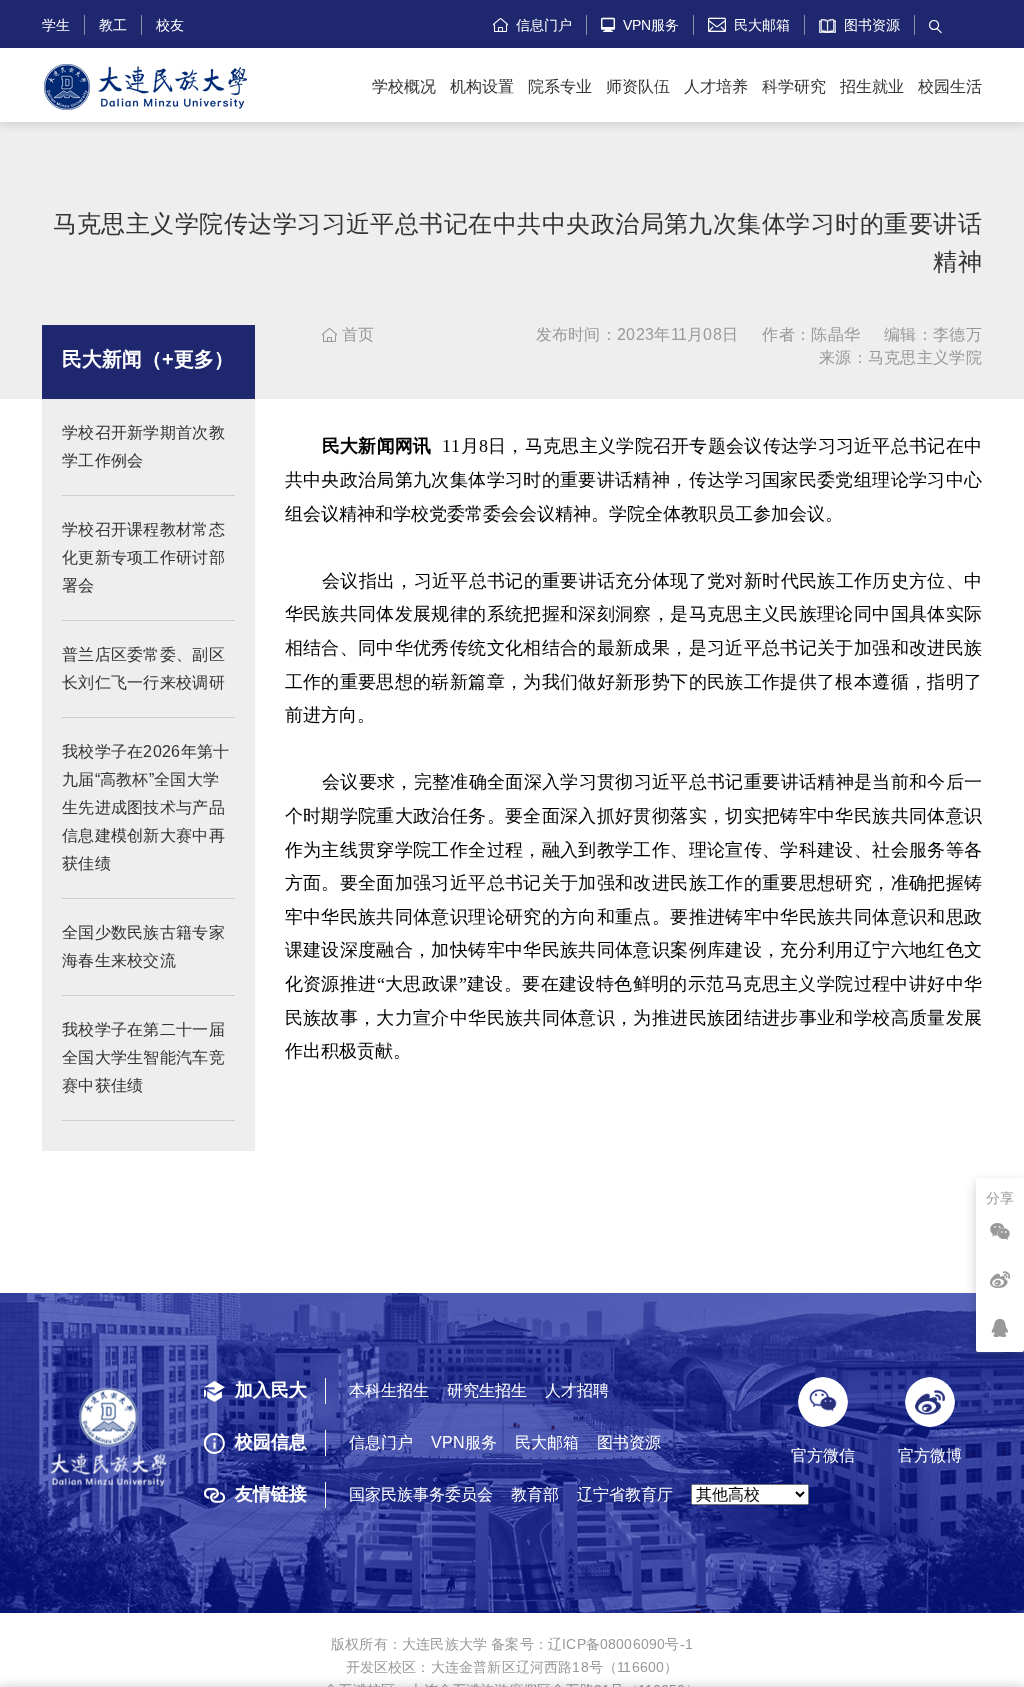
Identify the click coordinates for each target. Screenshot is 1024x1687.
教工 (113, 25)
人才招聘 (577, 1390)
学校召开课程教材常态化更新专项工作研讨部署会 (143, 557)
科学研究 (794, 86)
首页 (348, 334)
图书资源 (868, 25)
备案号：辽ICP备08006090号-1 (592, 1644)
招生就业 (872, 86)
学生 (56, 25)
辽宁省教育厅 (625, 1494)
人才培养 (716, 86)
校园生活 (950, 86)
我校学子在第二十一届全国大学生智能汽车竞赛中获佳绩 (143, 1057)
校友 (170, 25)
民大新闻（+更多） (148, 359)
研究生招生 (487, 1390)
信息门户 (532, 25)
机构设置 (482, 86)
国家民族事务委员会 (421, 1494)
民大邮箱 (749, 25)
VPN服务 (640, 25)
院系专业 (560, 86)
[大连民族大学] (146, 87)
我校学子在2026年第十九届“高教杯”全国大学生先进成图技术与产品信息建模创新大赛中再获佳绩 (146, 807)
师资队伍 (638, 86)
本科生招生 (389, 1390)
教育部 (535, 1494)
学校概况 (404, 86)
